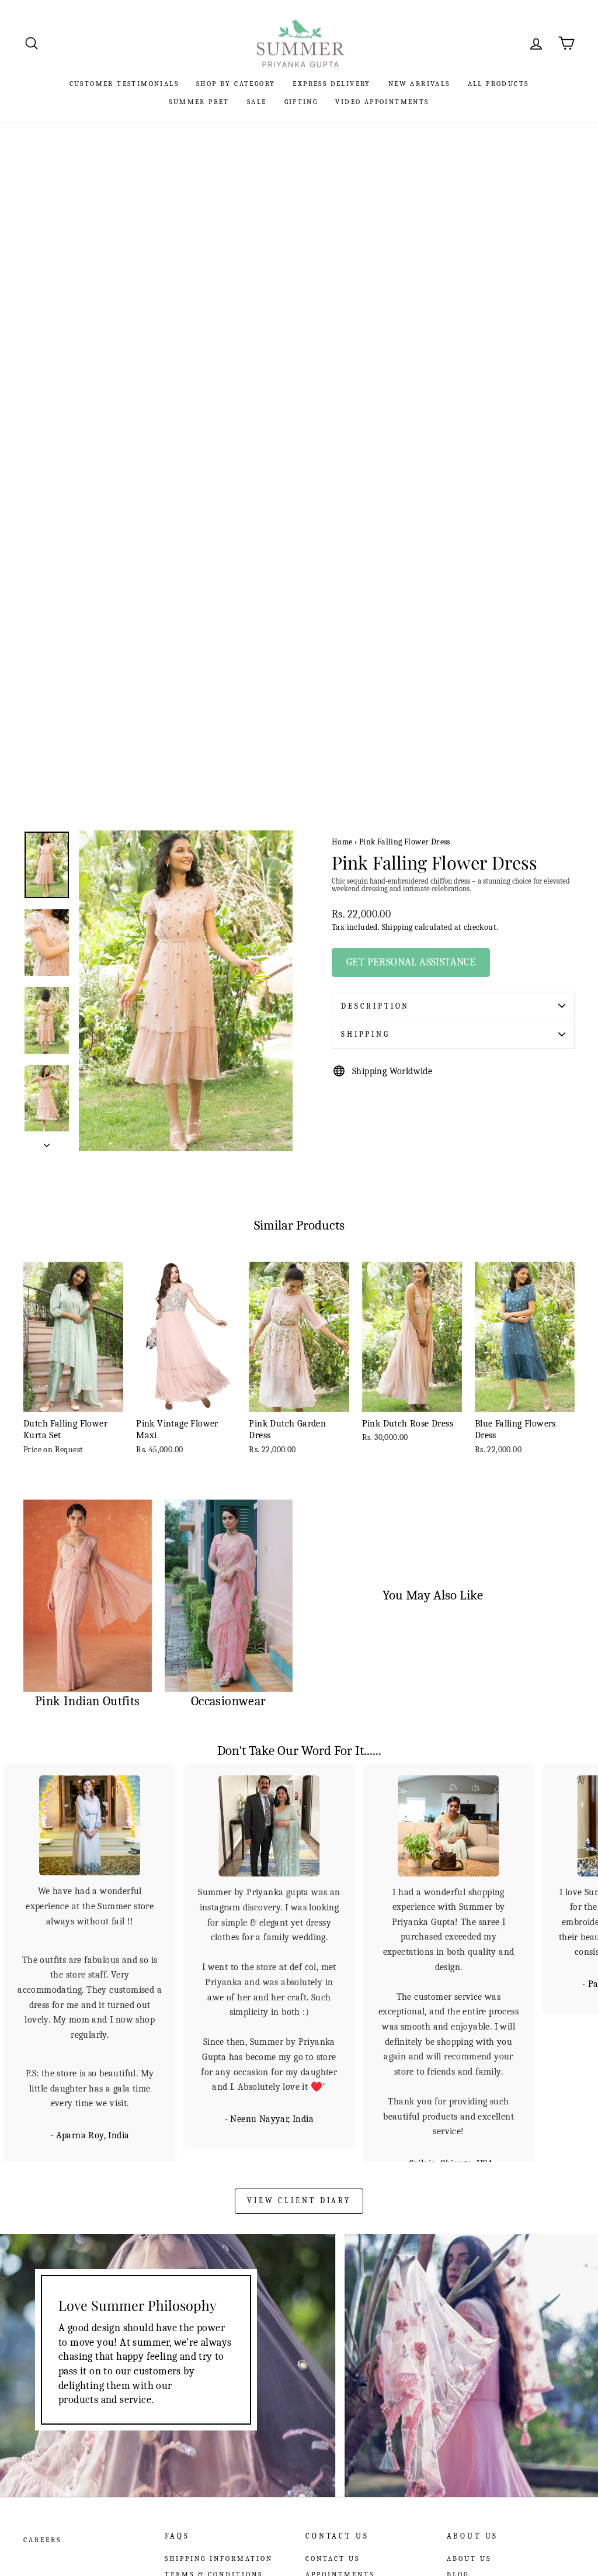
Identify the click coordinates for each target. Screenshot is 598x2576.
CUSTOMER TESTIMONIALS (124, 84)
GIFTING (301, 102)
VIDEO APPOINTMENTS (382, 102)
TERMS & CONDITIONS (214, 2558)
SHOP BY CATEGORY (236, 84)
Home (342, 842)
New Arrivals (419, 84)
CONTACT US (333, 2542)
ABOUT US (469, 2542)
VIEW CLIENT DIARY (299, 2184)
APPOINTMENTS (340, 2558)
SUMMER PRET (199, 102)
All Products (498, 84)
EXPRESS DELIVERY (331, 84)
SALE (257, 102)
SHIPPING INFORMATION (219, 2542)
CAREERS (42, 2523)
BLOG (458, 2558)
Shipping (397, 927)
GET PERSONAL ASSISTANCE (411, 962)
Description (375, 1006)
